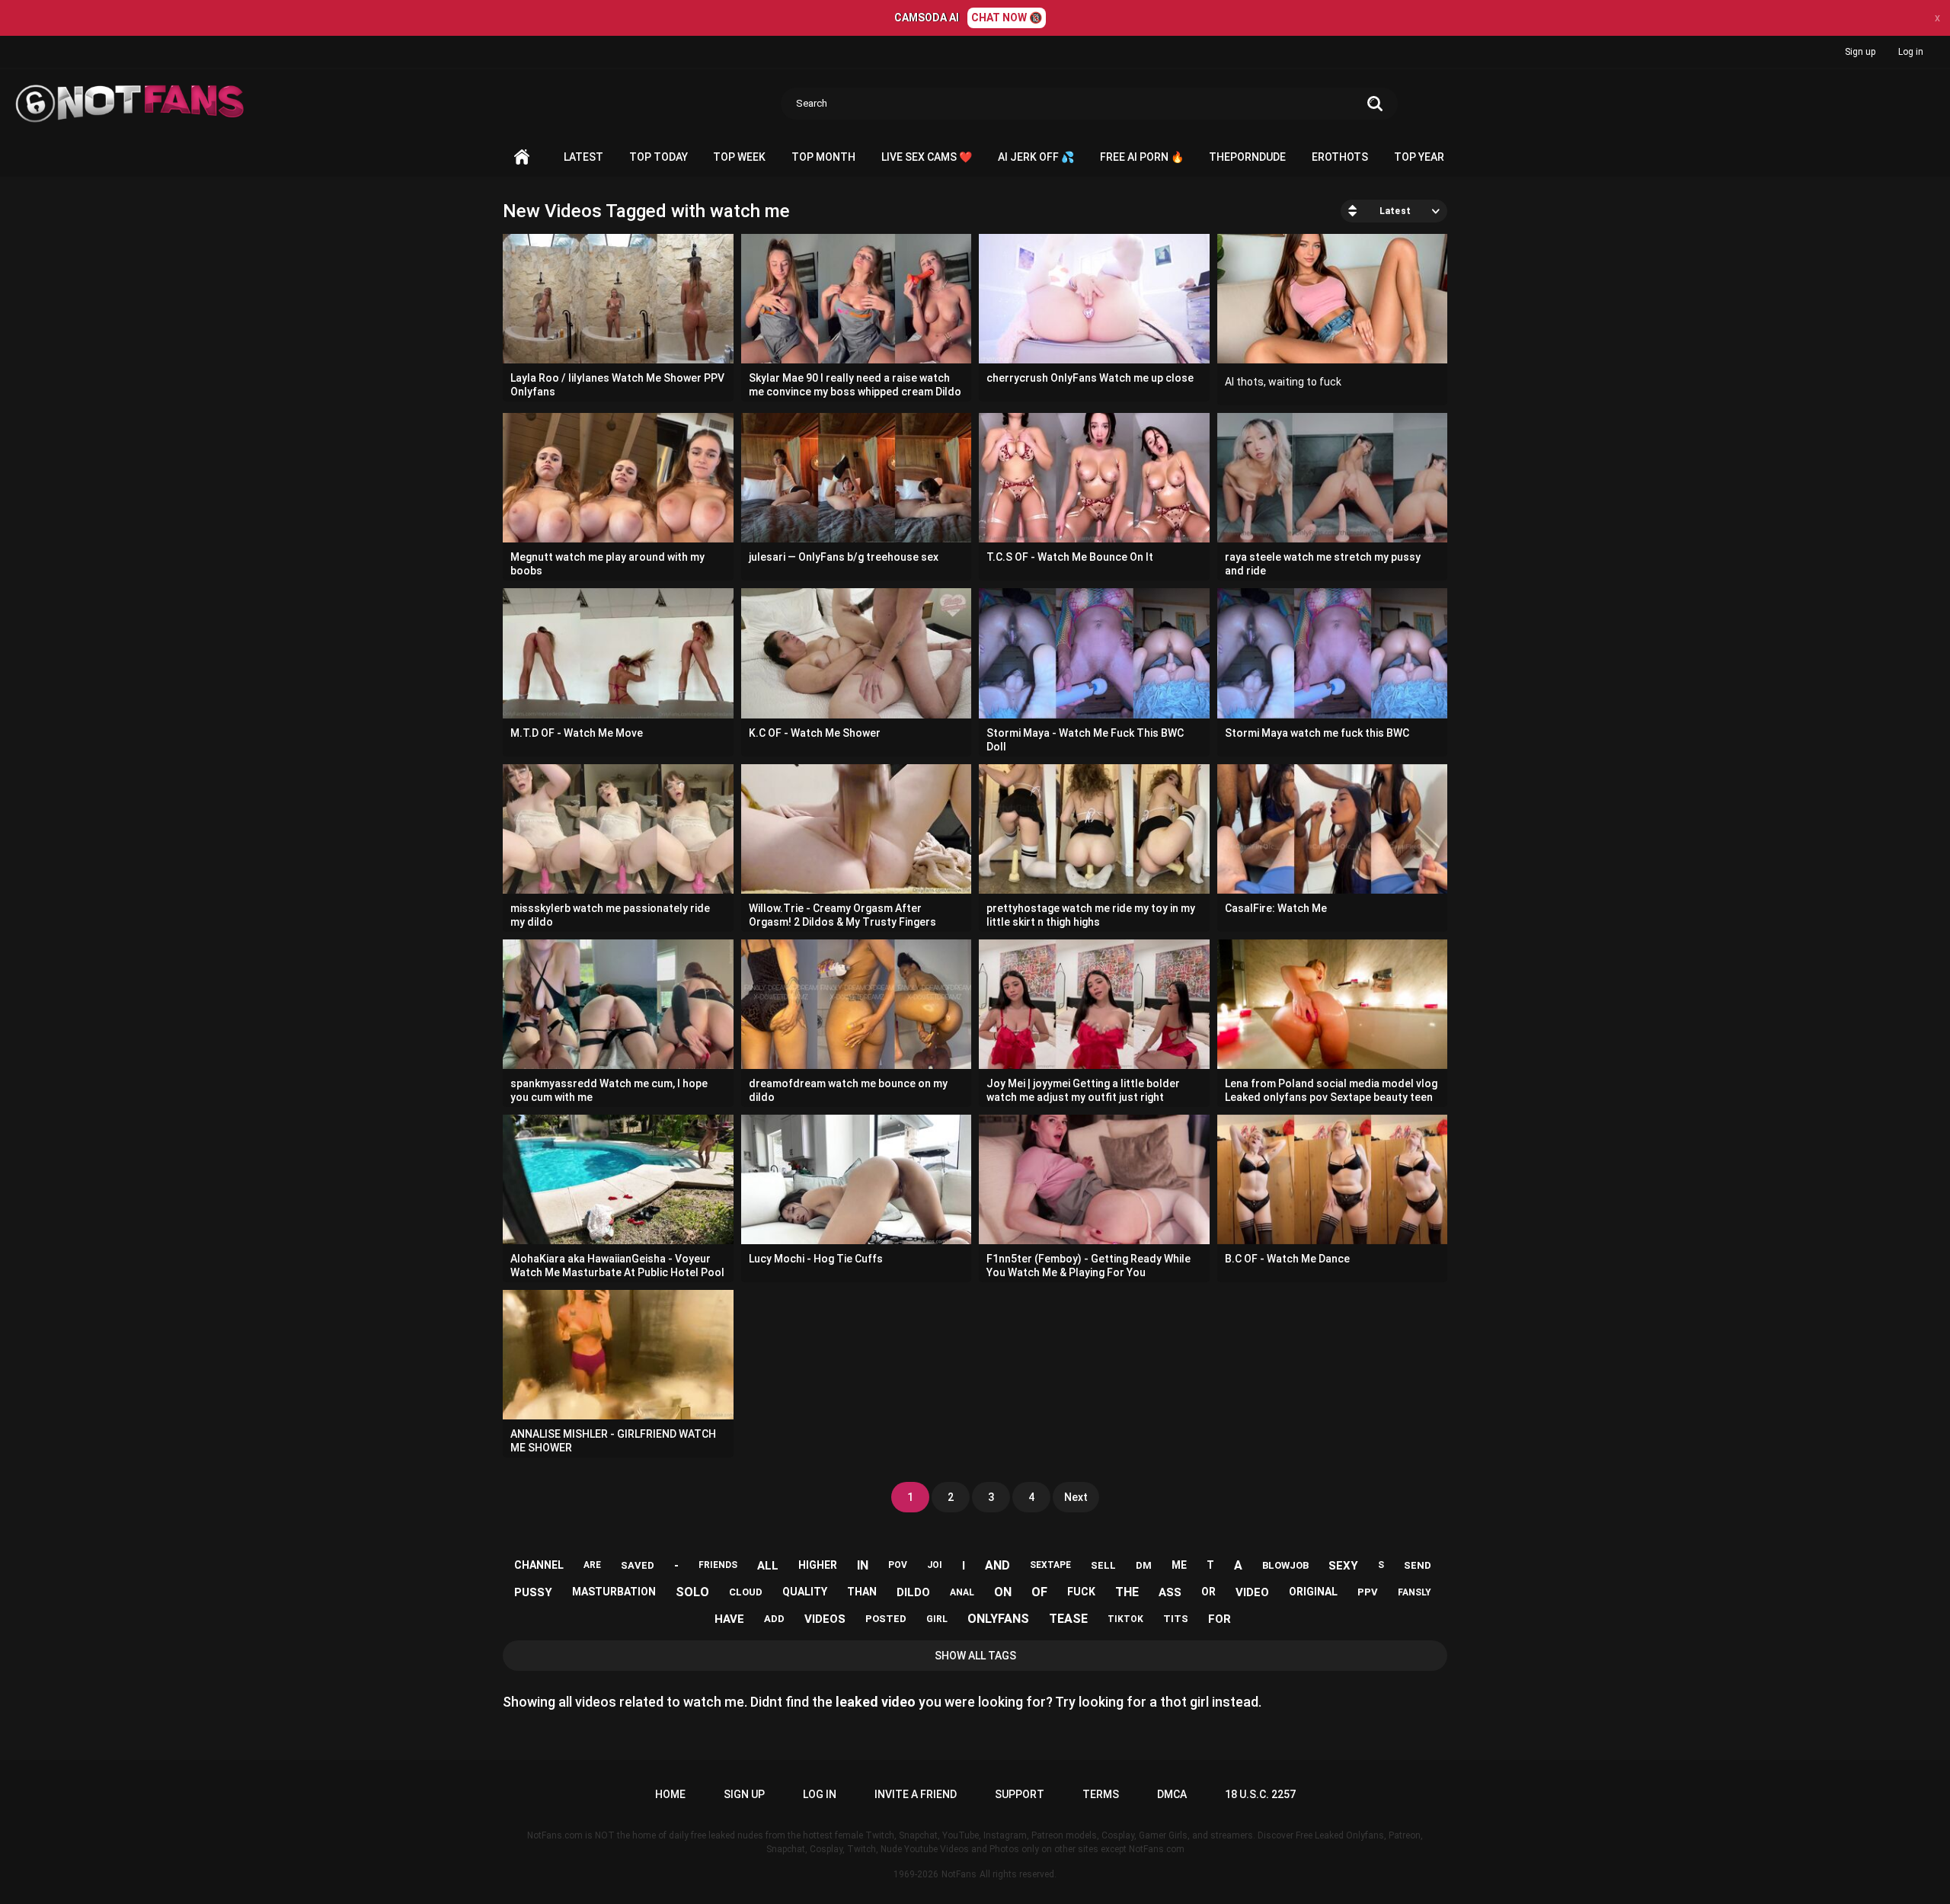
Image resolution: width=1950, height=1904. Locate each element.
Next (1076, 1497)
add (774, 1619)
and (997, 1565)
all (768, 1566)
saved (638, 1565)
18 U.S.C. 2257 (1260, 1794)
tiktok (1125, 1619)
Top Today (659, 157)
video (1252, 1592)
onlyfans (998, 1619)
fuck (1081, 1592)
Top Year (1419, 157)
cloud (746, 1592)
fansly (1415, 1592)
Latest (583, 157)
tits (1176, 1619)
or (1208, 1592)
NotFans (959, 1874)
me (1179, 1565)
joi (935, 1565)
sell (1103, 1565)
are (592, 1565)
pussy (533, 1592)
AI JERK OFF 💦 (1036, 157)
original (1313, 1592)
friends (718, 1565)
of (1039, 1592)
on (1003, 1592)
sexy (1343, 1566)
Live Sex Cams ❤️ (927, 157)
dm (1144, 1565)
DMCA (1172, 1794)
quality (805, 1592)
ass (1170, 1592)
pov (898, 1565)
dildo (913, 1592)
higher (818, 1565)
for (1220, 1619)
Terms (1101, 1794)
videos (825, 1619)
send (1418, 1565)
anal (962, 1592)
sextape (1050, 1565)
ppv (1368, 1592)
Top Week (739, 157)
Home (522, 157)
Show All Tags (975, 1656)
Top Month (823, 157)
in (863, 1565)
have (729, 1619)
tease (1068, 1619)
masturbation (614, 1592)
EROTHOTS (1340, 157)
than (862, 1592)
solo (692, 1592)
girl (937, 1619)
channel (539, 1565)
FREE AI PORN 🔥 (1142, 157)
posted (886, 1619)
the (1127, 1592)
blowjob (1285, 1565)
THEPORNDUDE (1247, 157)
